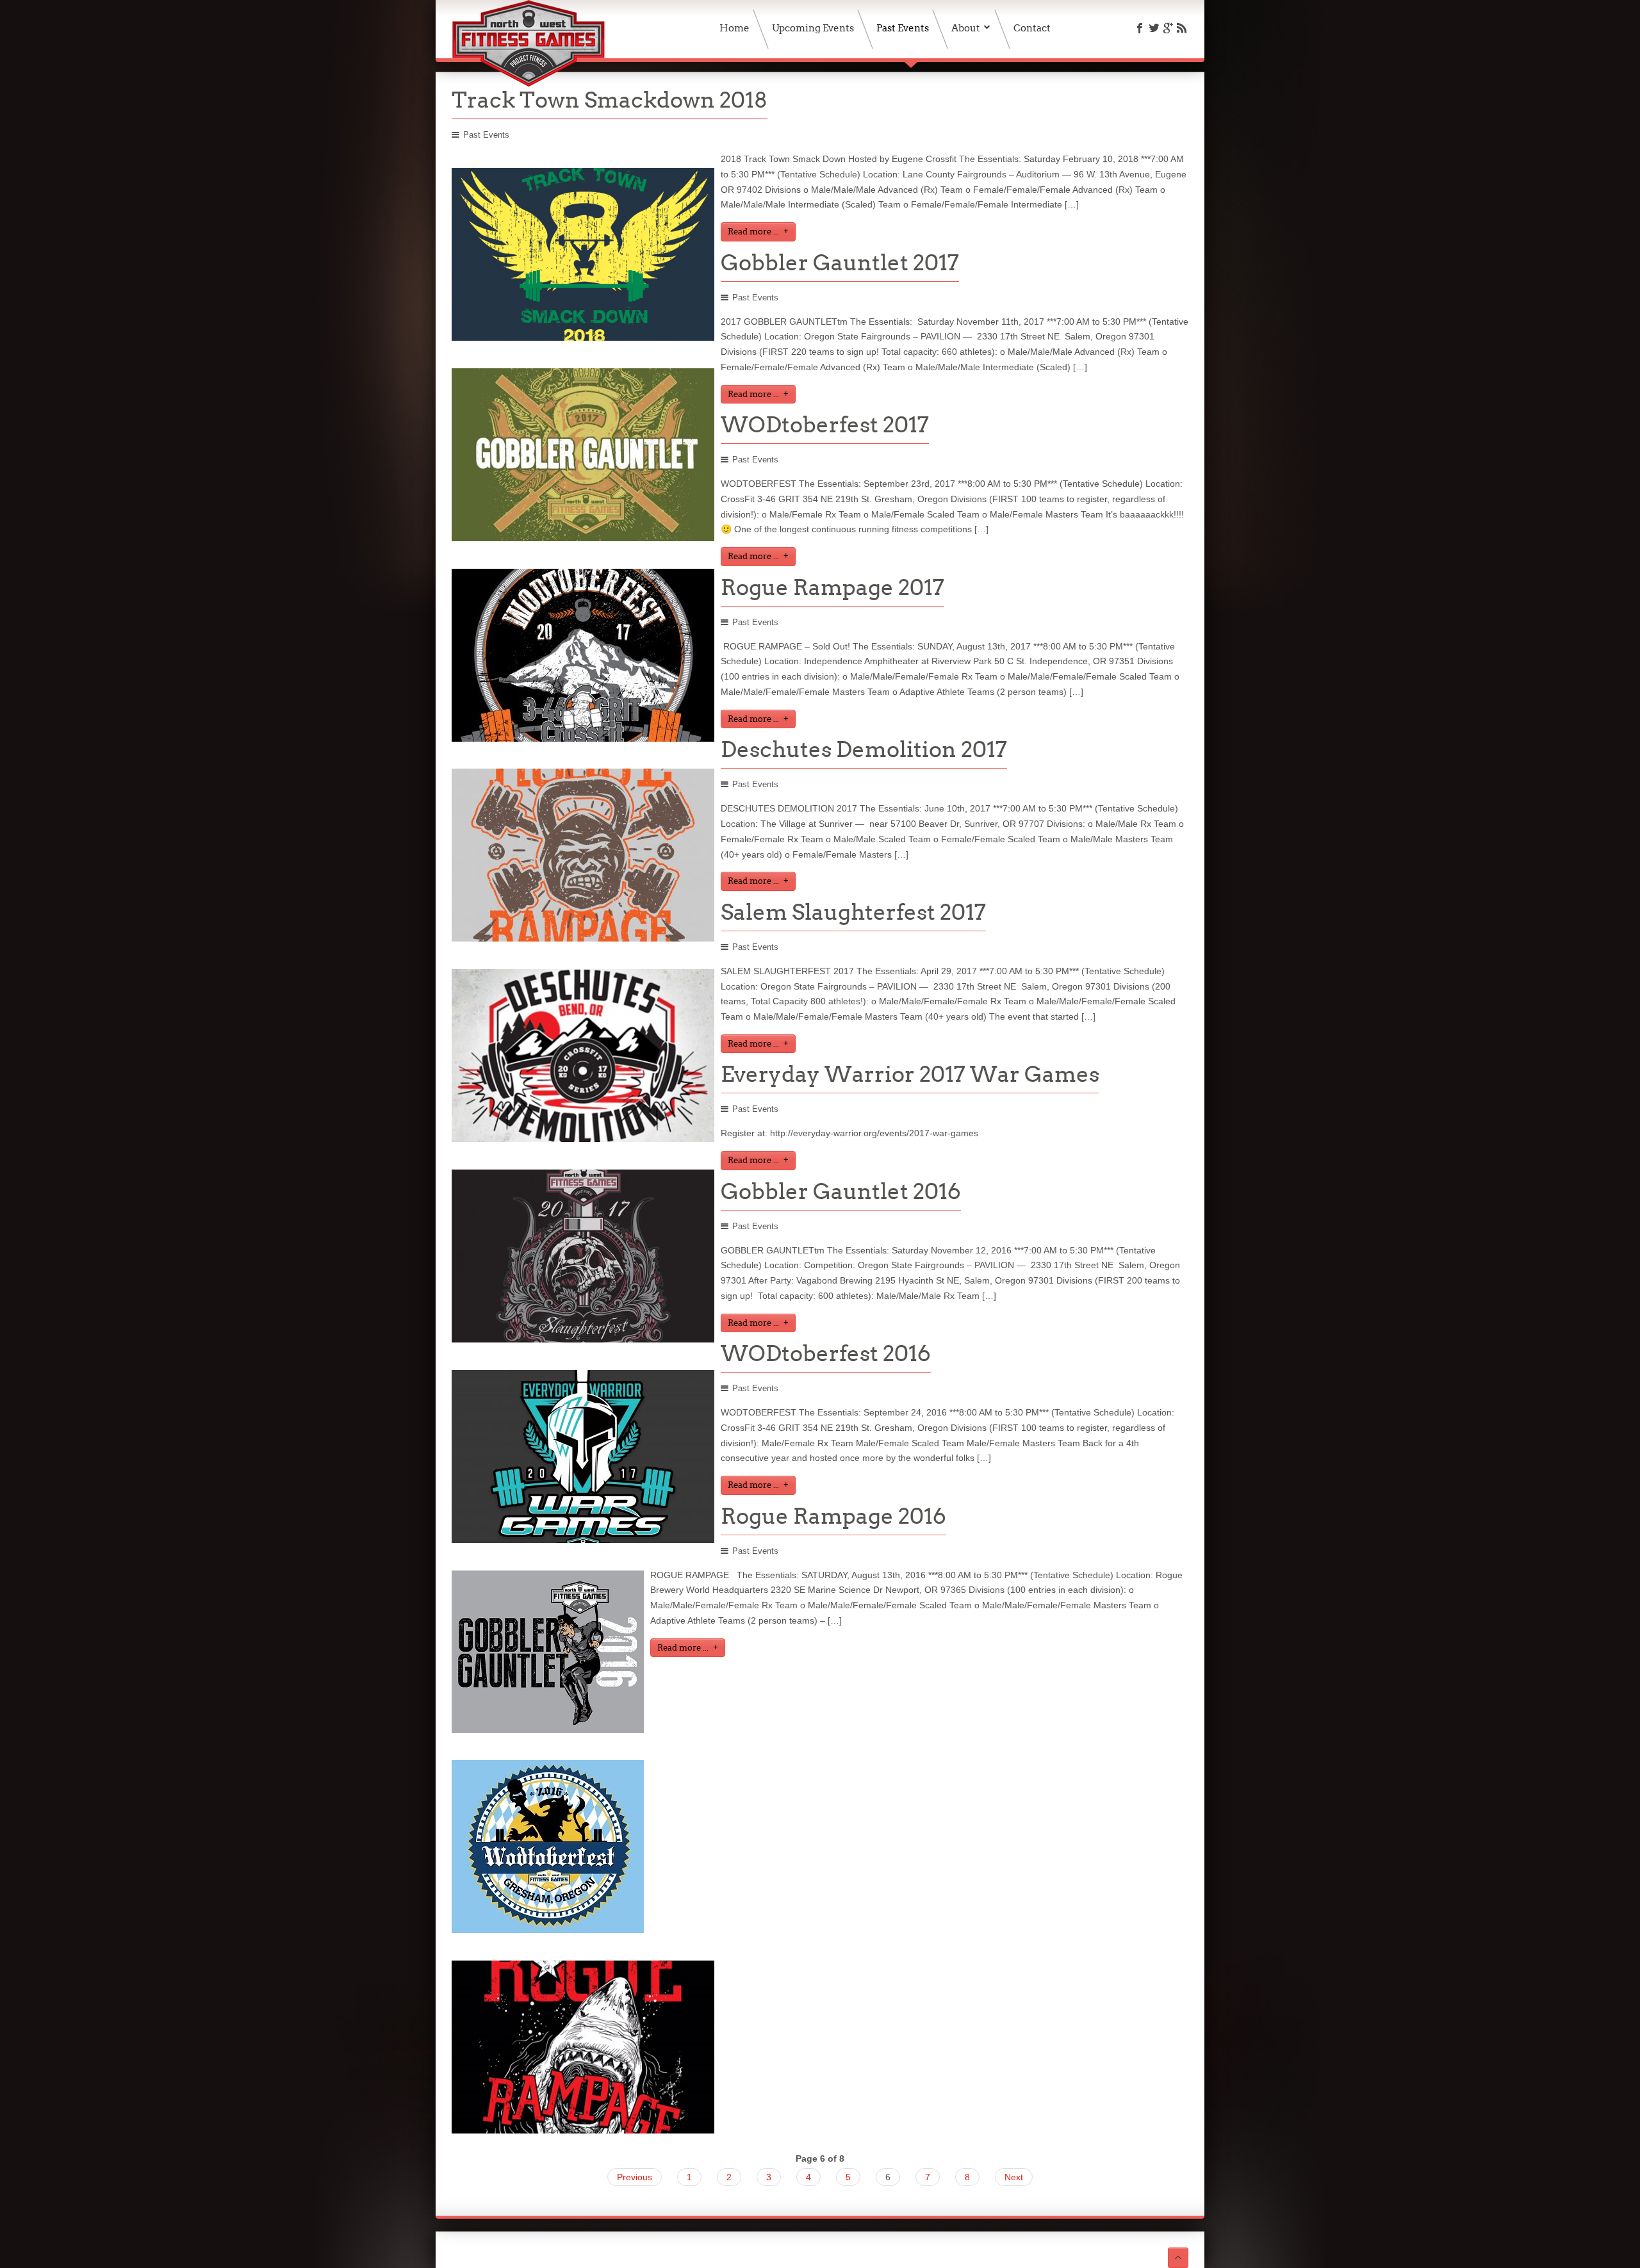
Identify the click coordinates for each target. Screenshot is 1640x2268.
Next (1014, 2177)
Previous (635, 2177)
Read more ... (753, 232)
